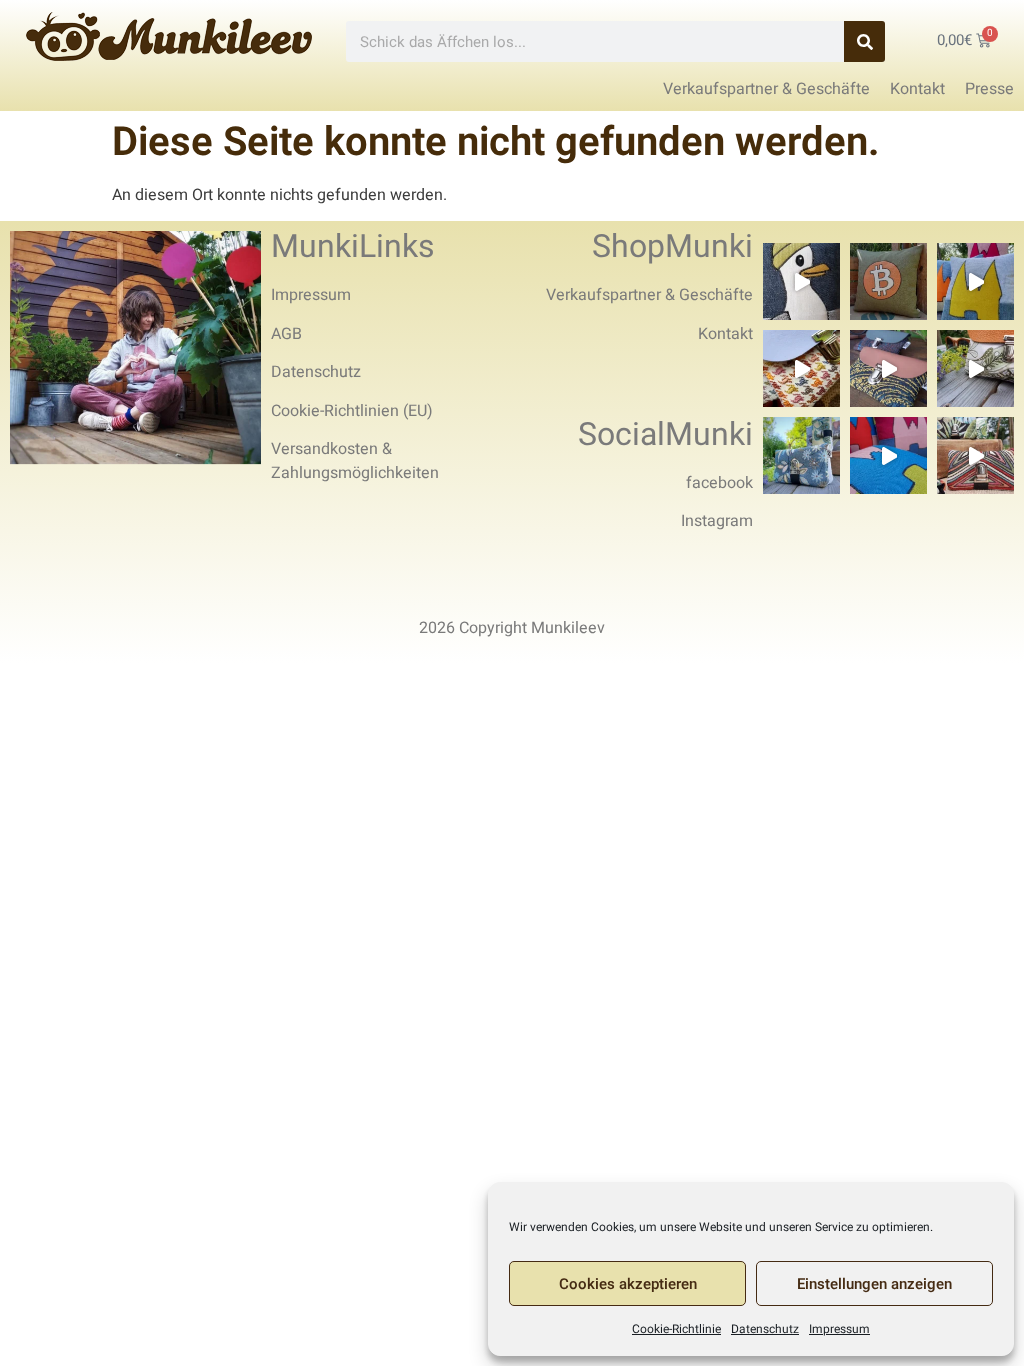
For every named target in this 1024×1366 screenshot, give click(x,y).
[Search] (864, 41)
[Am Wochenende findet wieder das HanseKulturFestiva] (888, 455)
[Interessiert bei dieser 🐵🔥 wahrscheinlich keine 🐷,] (975, 368)
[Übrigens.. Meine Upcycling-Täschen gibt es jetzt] (801, 368)
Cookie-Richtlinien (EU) (352, 411)
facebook (719, 483)
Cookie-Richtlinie (676, 1329)
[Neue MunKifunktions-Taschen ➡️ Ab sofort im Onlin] (801, 455)
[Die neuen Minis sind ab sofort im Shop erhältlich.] (975, 455)
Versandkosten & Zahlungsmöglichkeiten (355, 461)
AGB (286, 334)
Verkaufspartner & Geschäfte (649, 295)
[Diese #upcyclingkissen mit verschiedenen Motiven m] (975, 281)
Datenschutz (765, 1329)
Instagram (717, 521)
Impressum (839, 1329)
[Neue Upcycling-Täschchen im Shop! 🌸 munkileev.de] (888, 368)
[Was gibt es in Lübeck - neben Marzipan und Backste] (801, 281)
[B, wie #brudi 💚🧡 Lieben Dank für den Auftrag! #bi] (888, 281)
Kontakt (725, 334)
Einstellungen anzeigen (874, 1284)
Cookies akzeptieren (628, 1284)
